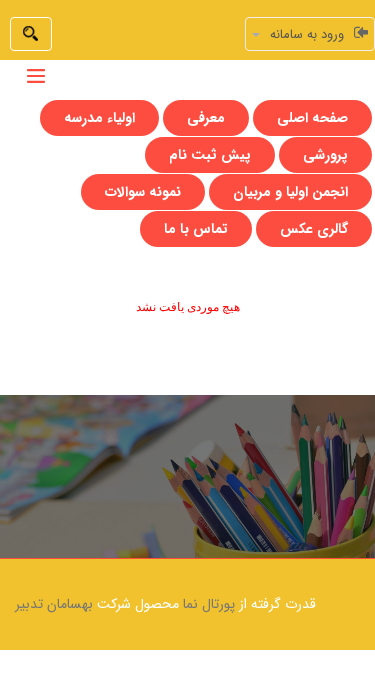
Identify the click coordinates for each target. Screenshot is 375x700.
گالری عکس (314, 229)
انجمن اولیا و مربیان (290, 192)
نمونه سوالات (143, 192)
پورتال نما (209, 604)
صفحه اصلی (312, 118)
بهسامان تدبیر (54, 604)
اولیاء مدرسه (99, 118)
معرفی (206, 118)
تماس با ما (196, 229)
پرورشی (325, 155)
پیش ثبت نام (210, 155)
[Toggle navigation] (36, 76)
